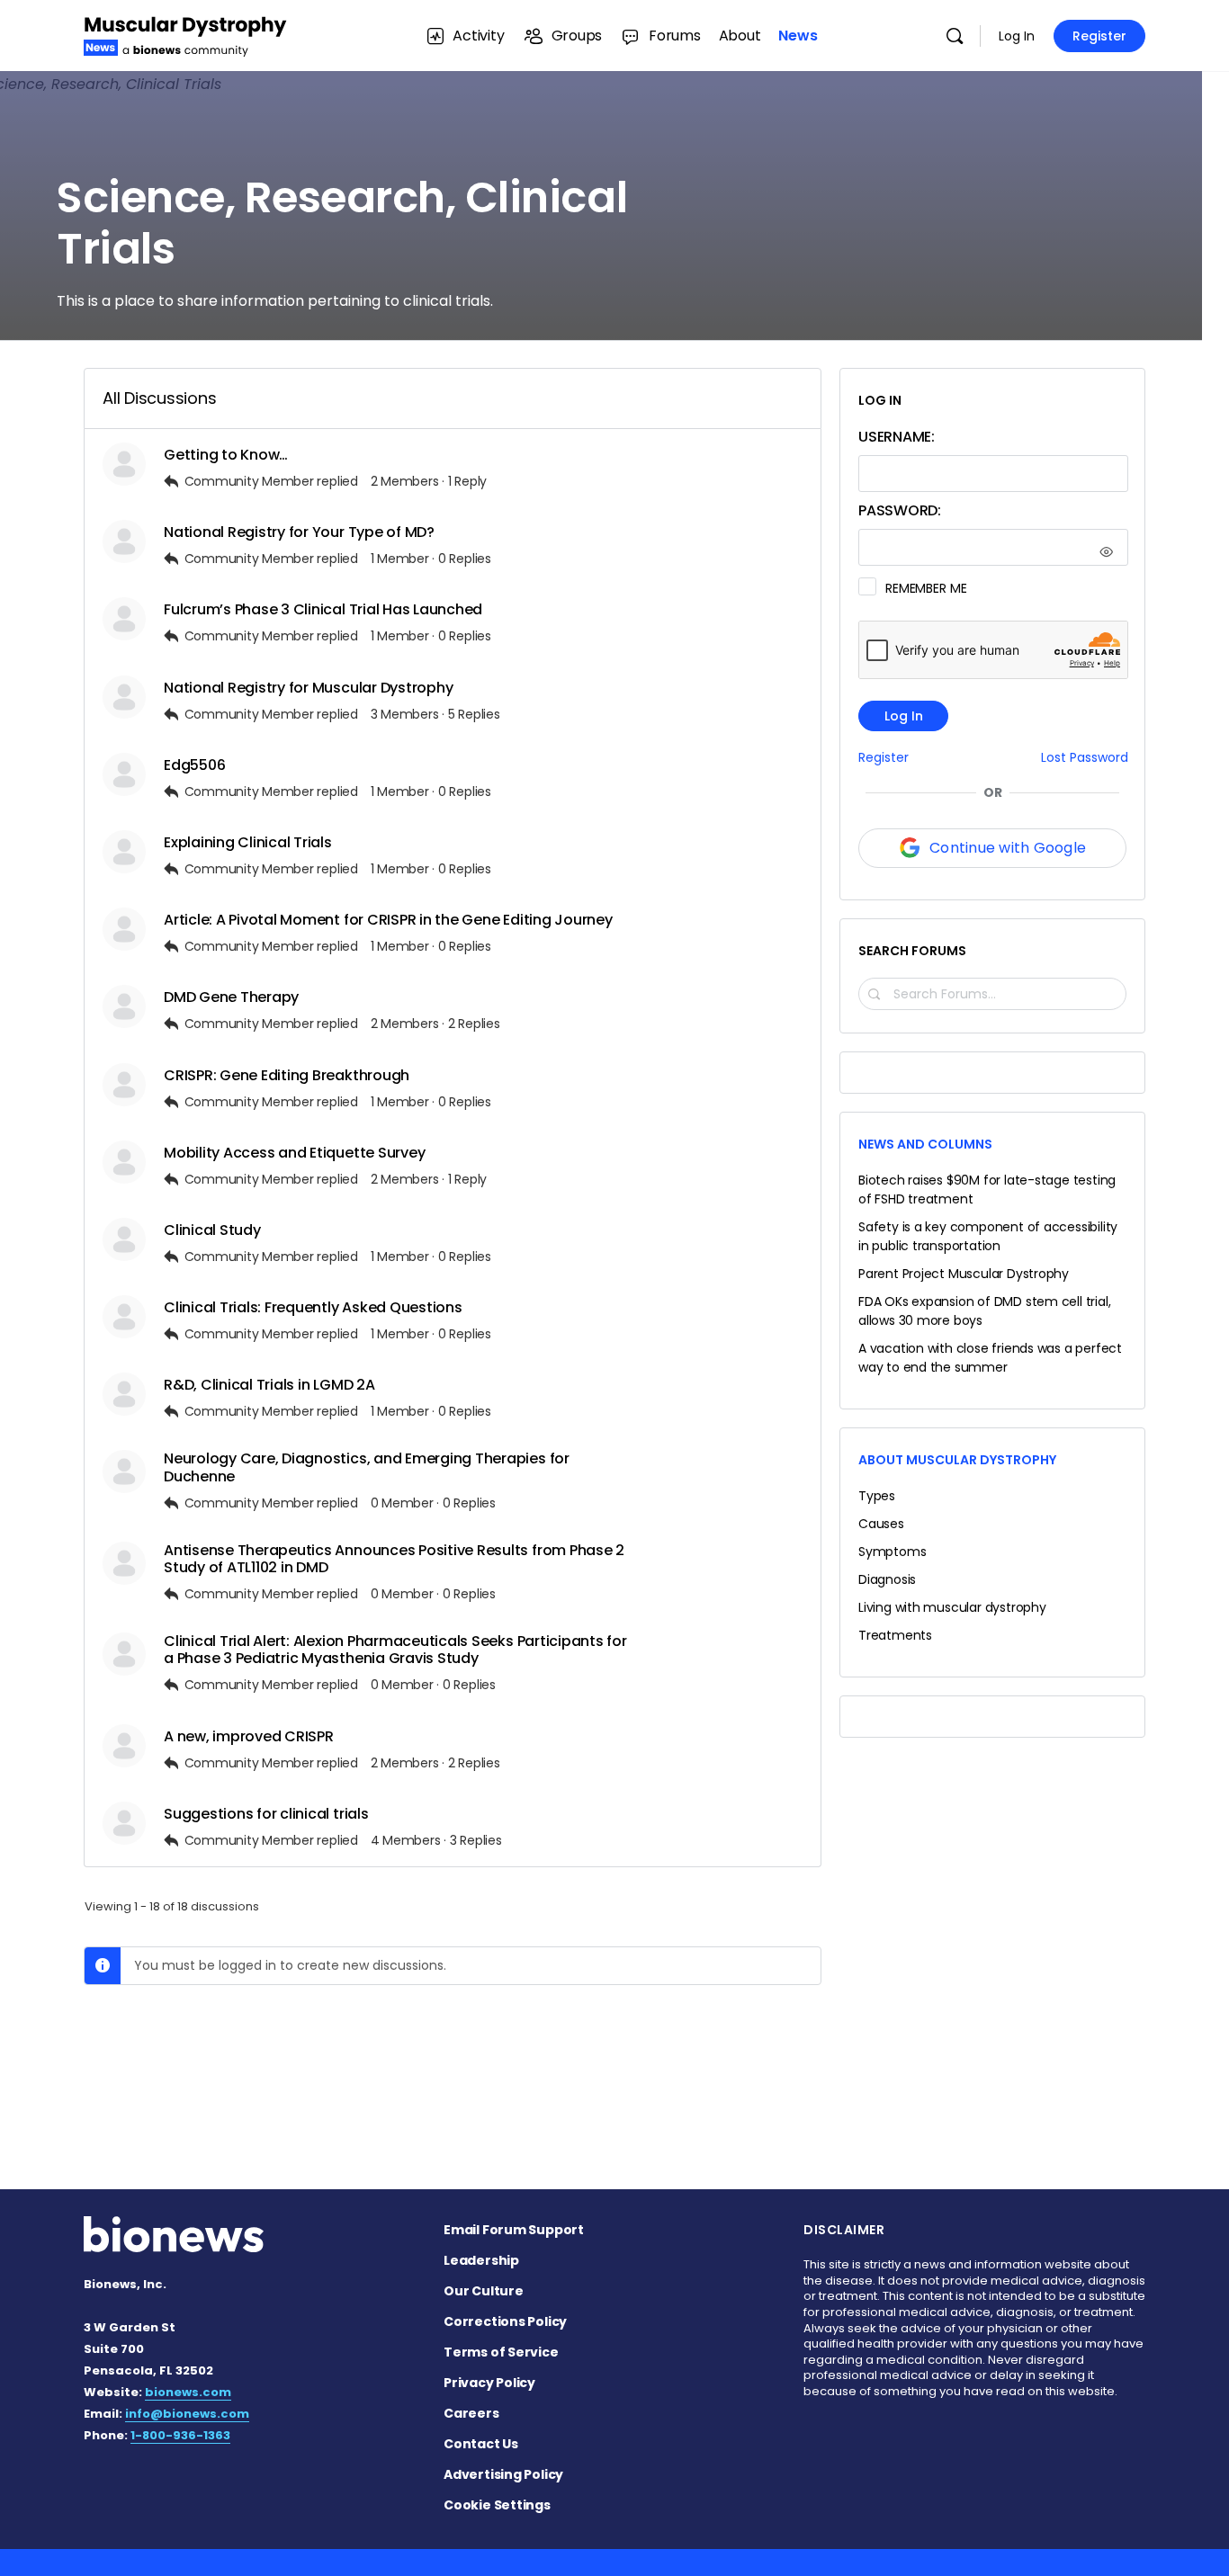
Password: (900, 510)
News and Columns (925, 1144)
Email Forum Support (514, 2230)
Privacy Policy (489, 2383)
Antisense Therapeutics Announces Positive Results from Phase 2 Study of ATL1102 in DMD (394, 1559)
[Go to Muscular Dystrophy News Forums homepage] (185, 34)
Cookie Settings (497, 2505)
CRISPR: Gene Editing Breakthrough (287, 1075)
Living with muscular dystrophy (952, 1607)
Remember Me (926, 588)
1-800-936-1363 (180, 2435)
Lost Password (1085, 758)
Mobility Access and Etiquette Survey (294, 1153)
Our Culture (484, 2291)
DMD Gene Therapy (231, 997)
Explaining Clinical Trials (248, 842)
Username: (897, 437)
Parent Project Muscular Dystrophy (964, 1274)
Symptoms (892, 1552)
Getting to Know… (226, 455)
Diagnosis (887, 1579)
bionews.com (188, 2392)
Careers (471, 2413)
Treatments (895, 1635)
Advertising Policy (503, 2474)
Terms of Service (501, 2352)
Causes (881, 1524)
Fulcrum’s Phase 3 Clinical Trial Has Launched (323, 609)
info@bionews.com (187, 2414)
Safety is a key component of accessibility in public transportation (988, 1236)
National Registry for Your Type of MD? (299, 532)
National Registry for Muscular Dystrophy (308, 688)
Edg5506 (194, 765)
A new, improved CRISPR (249, 1736)
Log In (1017, 36)
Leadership (481, 2260)
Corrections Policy (505, 2321)
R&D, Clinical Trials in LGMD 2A (269, 1385)
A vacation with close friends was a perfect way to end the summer (990, 1358)
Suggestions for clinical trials (266, 1814)
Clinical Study (212, 1230)
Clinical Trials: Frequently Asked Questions (313, 1307)
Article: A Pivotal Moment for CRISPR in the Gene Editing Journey (388, 920)
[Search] (955, 36)
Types (877, 1496)
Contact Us (481, 2444)
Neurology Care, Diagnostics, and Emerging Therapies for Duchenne (367, 1467)
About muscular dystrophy (957, 1460)
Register (1099, 36)
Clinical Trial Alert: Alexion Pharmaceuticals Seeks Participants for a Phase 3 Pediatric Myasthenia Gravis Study (395, 1650)
